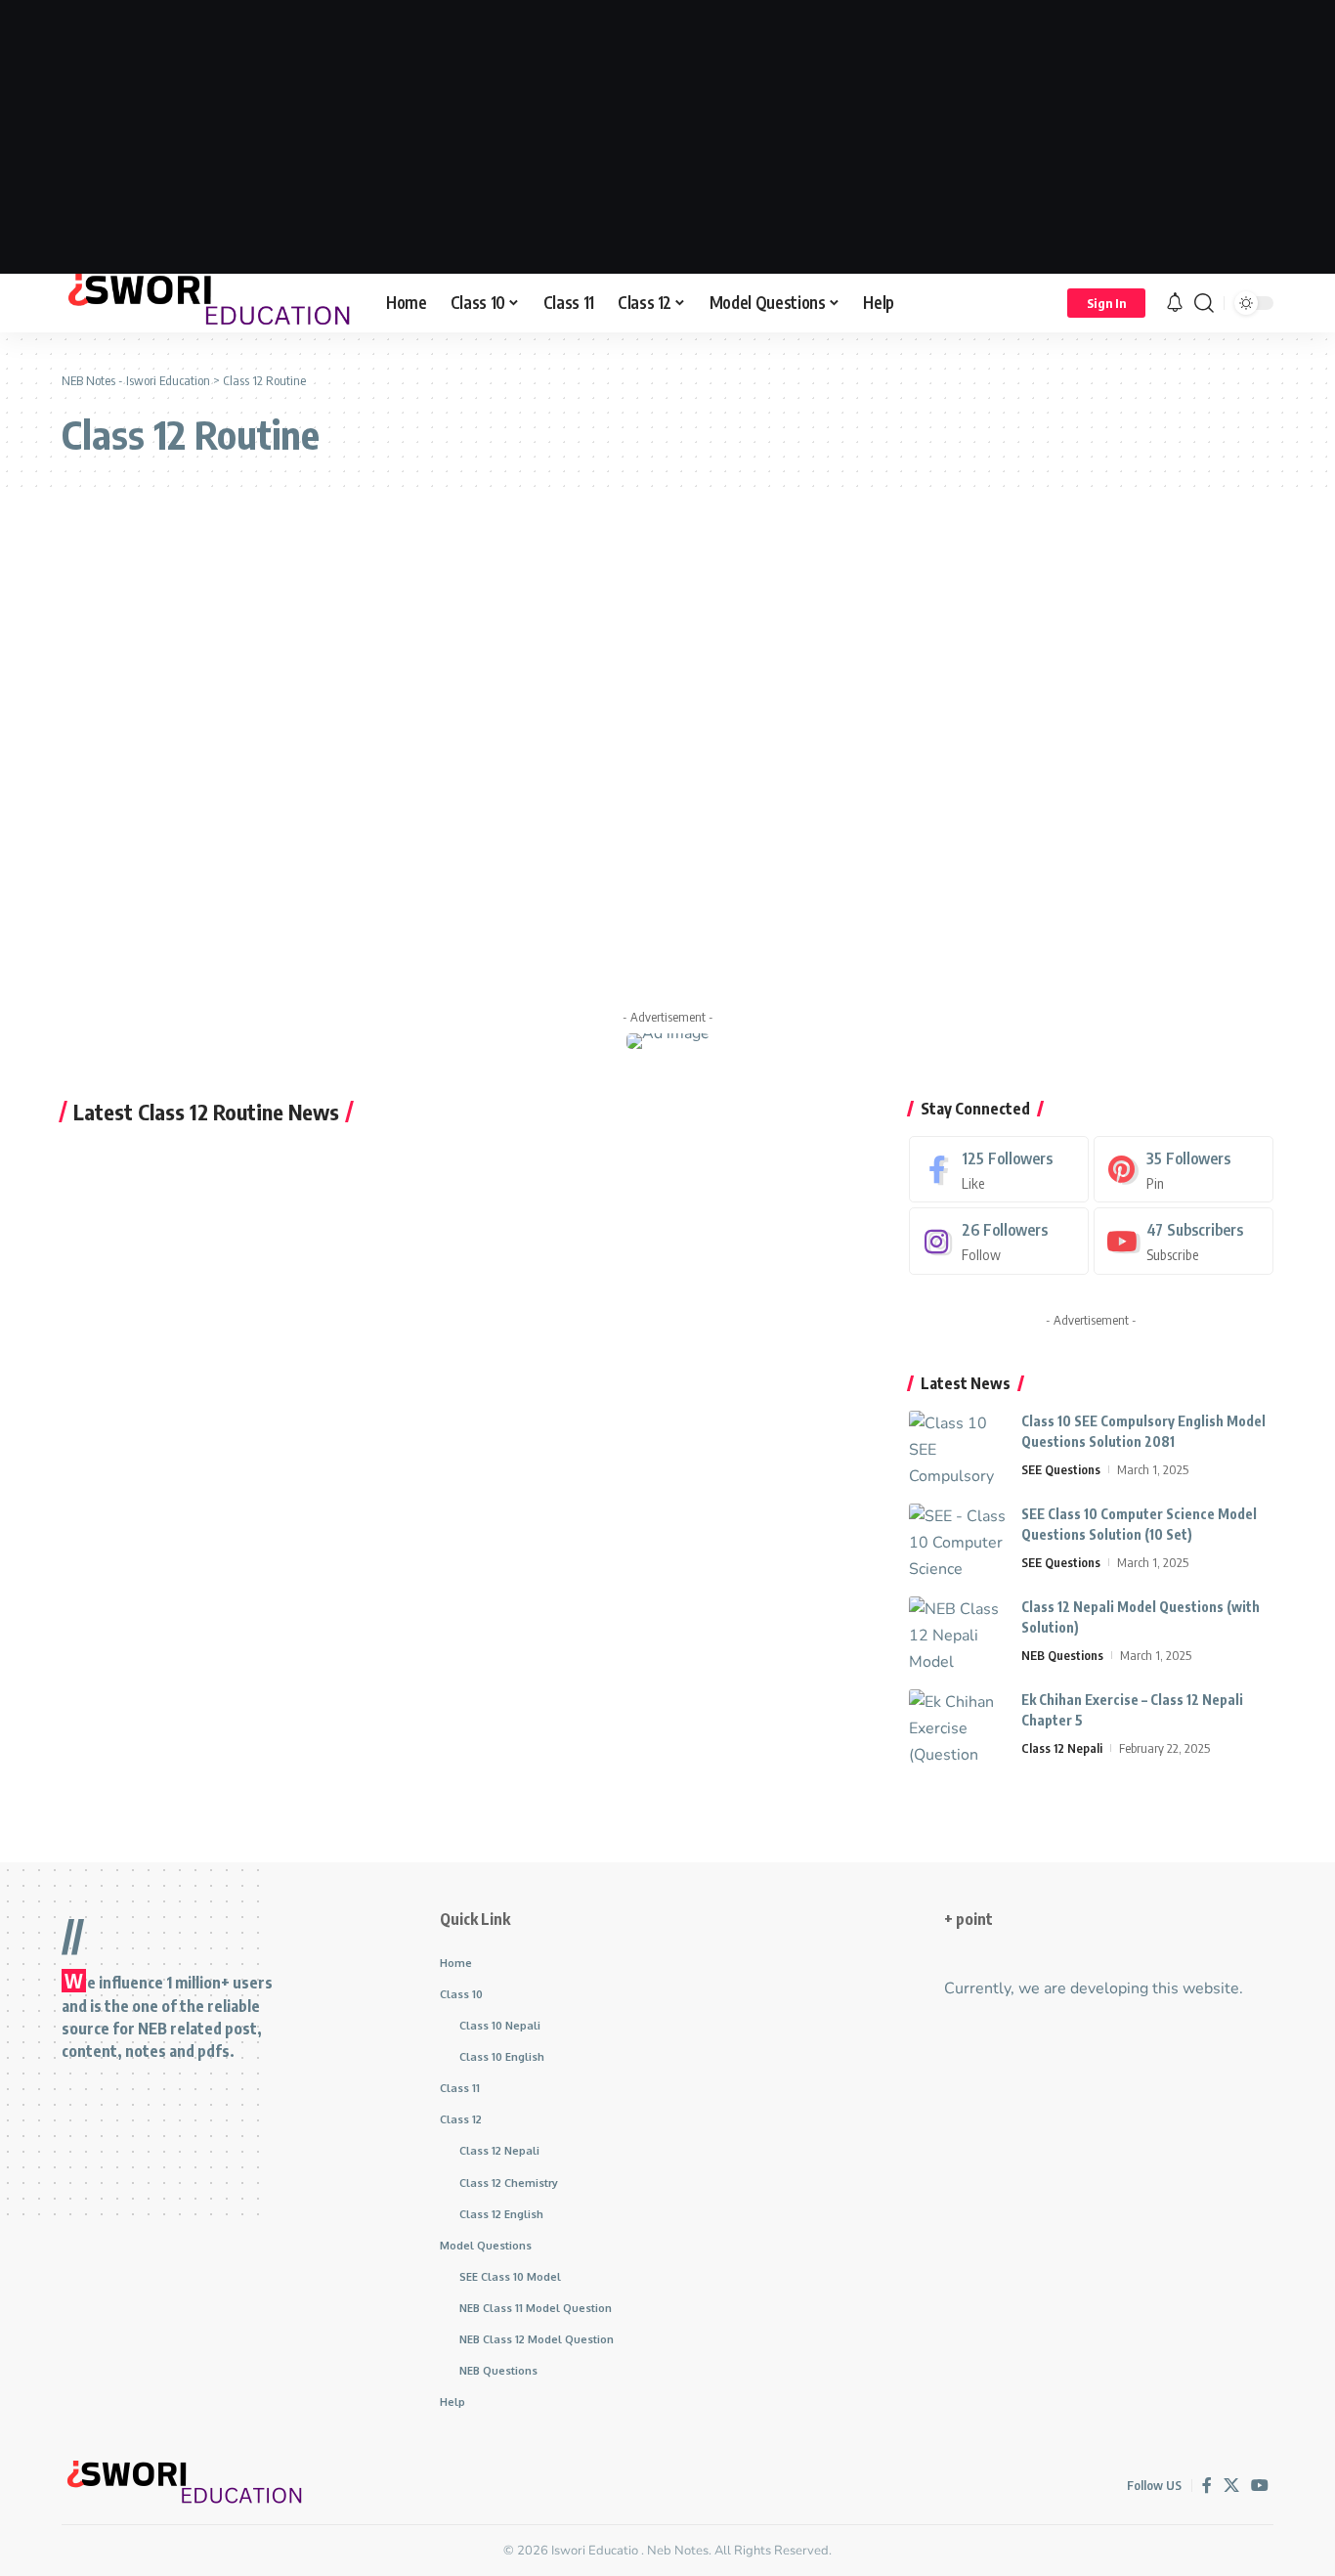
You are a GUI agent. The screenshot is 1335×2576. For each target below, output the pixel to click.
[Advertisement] (667, 137)
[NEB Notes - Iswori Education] (208, 303)
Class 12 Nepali (1062, 1748)
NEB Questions (1062, 1655)
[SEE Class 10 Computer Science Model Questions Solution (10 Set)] (958, 1540)
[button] (1106, 303)
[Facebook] (999, 1170)
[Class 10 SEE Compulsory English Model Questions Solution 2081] (958, 1447)
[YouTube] (1260, 2486)
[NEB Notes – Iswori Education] (184, 2485)
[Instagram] (999, 1241)
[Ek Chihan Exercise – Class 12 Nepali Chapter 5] (958, 1726)
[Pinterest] (1184, 1170)
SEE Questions (1061, 1469)
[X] (1231, 2486)
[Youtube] (1184, 1241)
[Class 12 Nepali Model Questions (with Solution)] (958, 1633)
